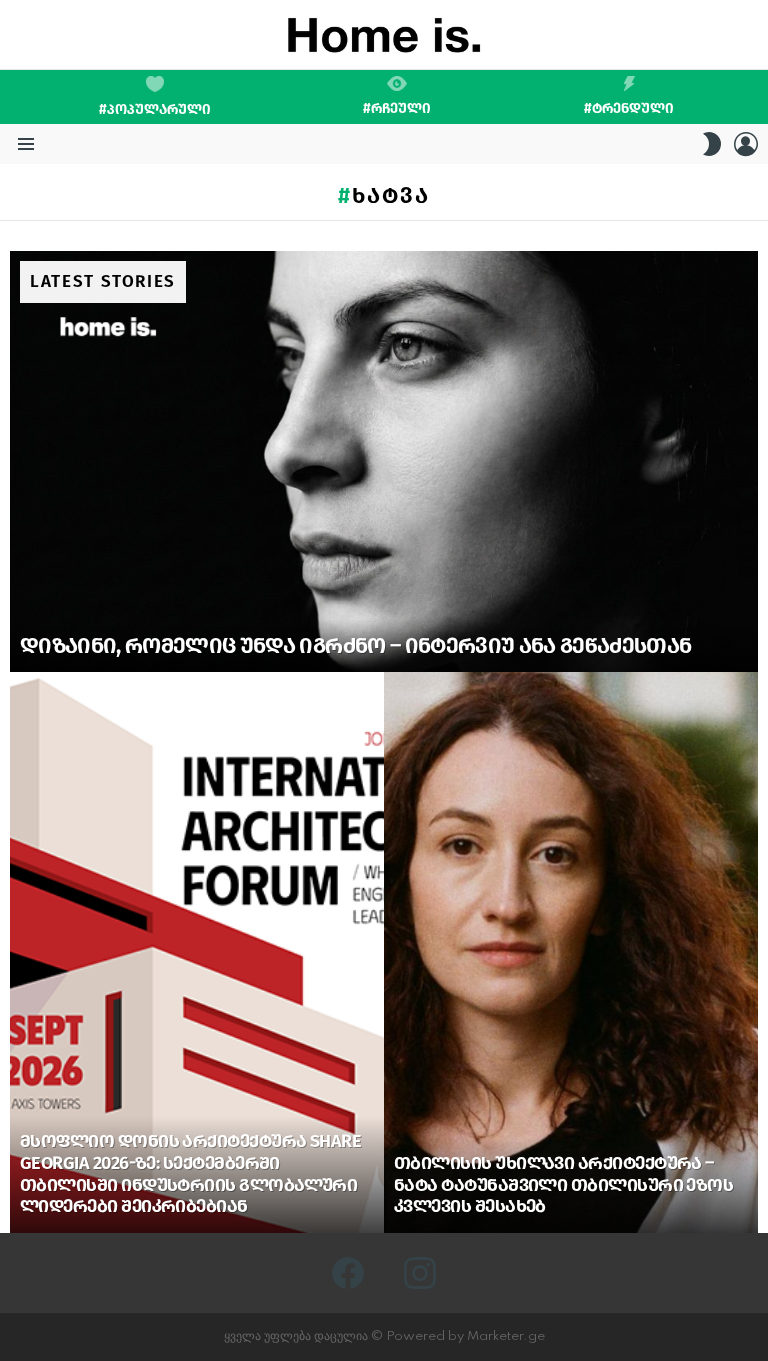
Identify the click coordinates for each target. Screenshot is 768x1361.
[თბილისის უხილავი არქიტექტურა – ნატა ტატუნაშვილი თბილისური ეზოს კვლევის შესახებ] (571, 952)
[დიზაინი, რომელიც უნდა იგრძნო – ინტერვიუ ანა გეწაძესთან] (384, 461)
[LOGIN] (746, 144)
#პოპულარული (155, 109)
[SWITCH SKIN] (712, 144)
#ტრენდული (629, 108)
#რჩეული (397, 108)
